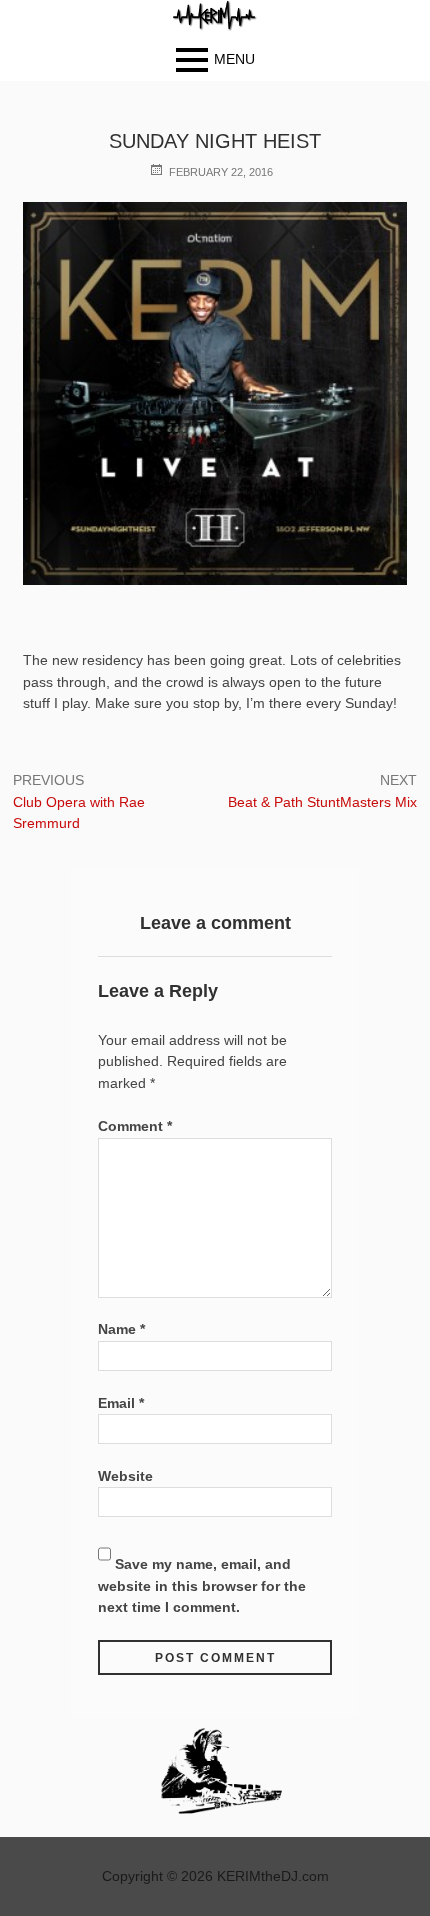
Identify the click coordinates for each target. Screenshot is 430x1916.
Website (125, 1476)
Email (121, 1403)
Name (121, 1329)
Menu (234, 59)
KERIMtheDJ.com (273, 1876)
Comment (135, 1126)
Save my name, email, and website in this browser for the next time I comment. (202, 1585)
